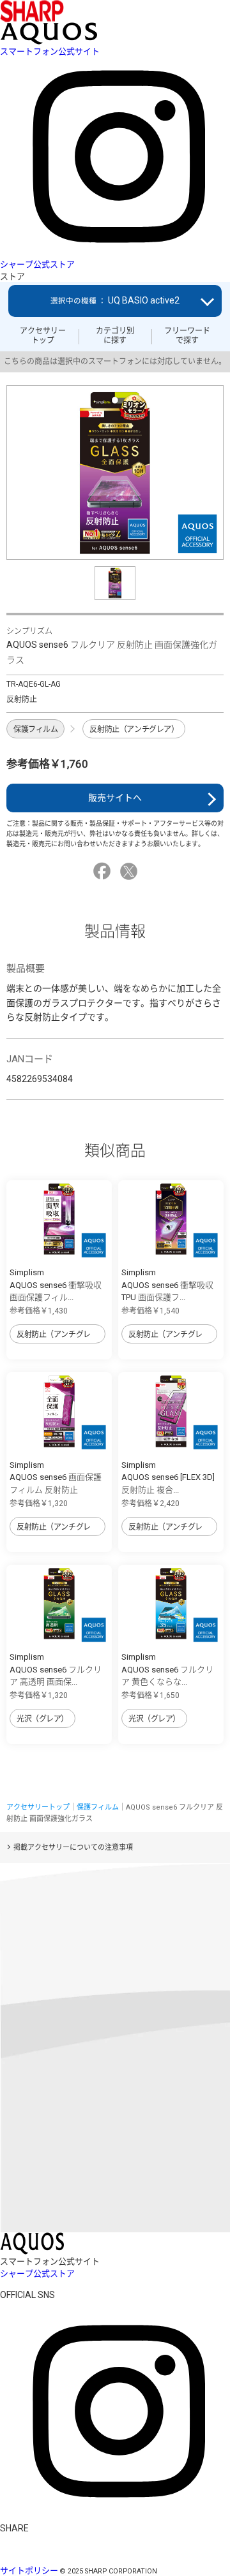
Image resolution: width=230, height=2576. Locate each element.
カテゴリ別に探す (115, 335)
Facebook (104, 871)
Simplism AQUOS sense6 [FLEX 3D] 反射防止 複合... (168, 1477)
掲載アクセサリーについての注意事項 (73, 1848)
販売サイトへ (115, 798)
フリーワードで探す (187, 335)
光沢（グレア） (42, 1719)
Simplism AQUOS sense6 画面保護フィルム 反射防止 (56, 1477)
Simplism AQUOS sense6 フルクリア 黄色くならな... (167, 1669)
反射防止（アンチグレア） (134, 729)
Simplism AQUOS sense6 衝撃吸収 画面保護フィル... (56, 1285)
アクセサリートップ (43, 335)
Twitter (131, 871)
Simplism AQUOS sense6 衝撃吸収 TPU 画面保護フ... (167, 1285)
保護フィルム (35, 729)
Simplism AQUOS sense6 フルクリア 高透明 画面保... (56, 1669)
